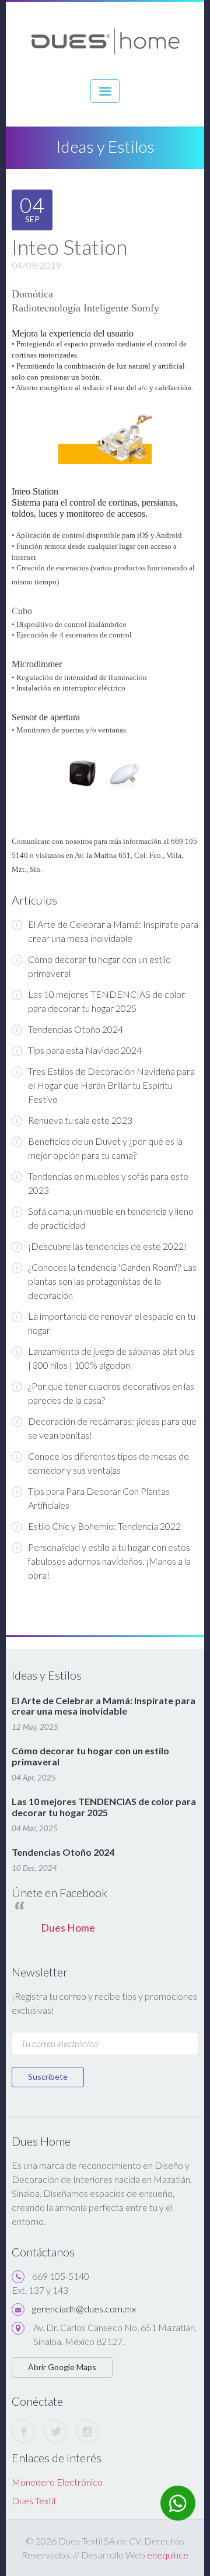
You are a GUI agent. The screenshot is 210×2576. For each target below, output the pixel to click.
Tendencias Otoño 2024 (76, 1029)
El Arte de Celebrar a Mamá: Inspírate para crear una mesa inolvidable (113, 931)
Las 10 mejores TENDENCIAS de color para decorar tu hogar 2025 (106, 1001)
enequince (168, 2555)
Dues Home (68, 1928)
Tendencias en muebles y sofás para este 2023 (108, 1183)
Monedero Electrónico (57, 2482)
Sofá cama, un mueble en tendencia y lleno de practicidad (111, 1218)
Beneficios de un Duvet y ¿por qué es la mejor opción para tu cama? (105, 1148)
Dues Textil (34, 2500)
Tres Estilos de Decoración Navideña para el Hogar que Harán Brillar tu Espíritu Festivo (111, 1085)
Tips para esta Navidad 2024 (85, 1050)
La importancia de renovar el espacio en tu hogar (112, 1323)
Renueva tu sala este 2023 (80, 1120)
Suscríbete (48, 2076)
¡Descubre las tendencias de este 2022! (107, 1246)
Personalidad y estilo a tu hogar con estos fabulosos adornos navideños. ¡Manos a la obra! (109, 1561)
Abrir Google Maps (62, 2367)
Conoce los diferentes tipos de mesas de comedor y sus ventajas (108, 1463)
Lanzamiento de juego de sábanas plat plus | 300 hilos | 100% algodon (111, 1358)
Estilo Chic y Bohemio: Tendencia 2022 (104, 1526)
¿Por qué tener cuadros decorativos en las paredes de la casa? (111, 1393)
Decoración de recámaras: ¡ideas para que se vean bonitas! (112, 1428)
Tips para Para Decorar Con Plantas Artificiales (99, 1498)
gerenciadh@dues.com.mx (84, 2309)
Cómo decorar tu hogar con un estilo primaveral (99, 966)
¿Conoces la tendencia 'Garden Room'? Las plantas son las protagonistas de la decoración (112, 1281)
